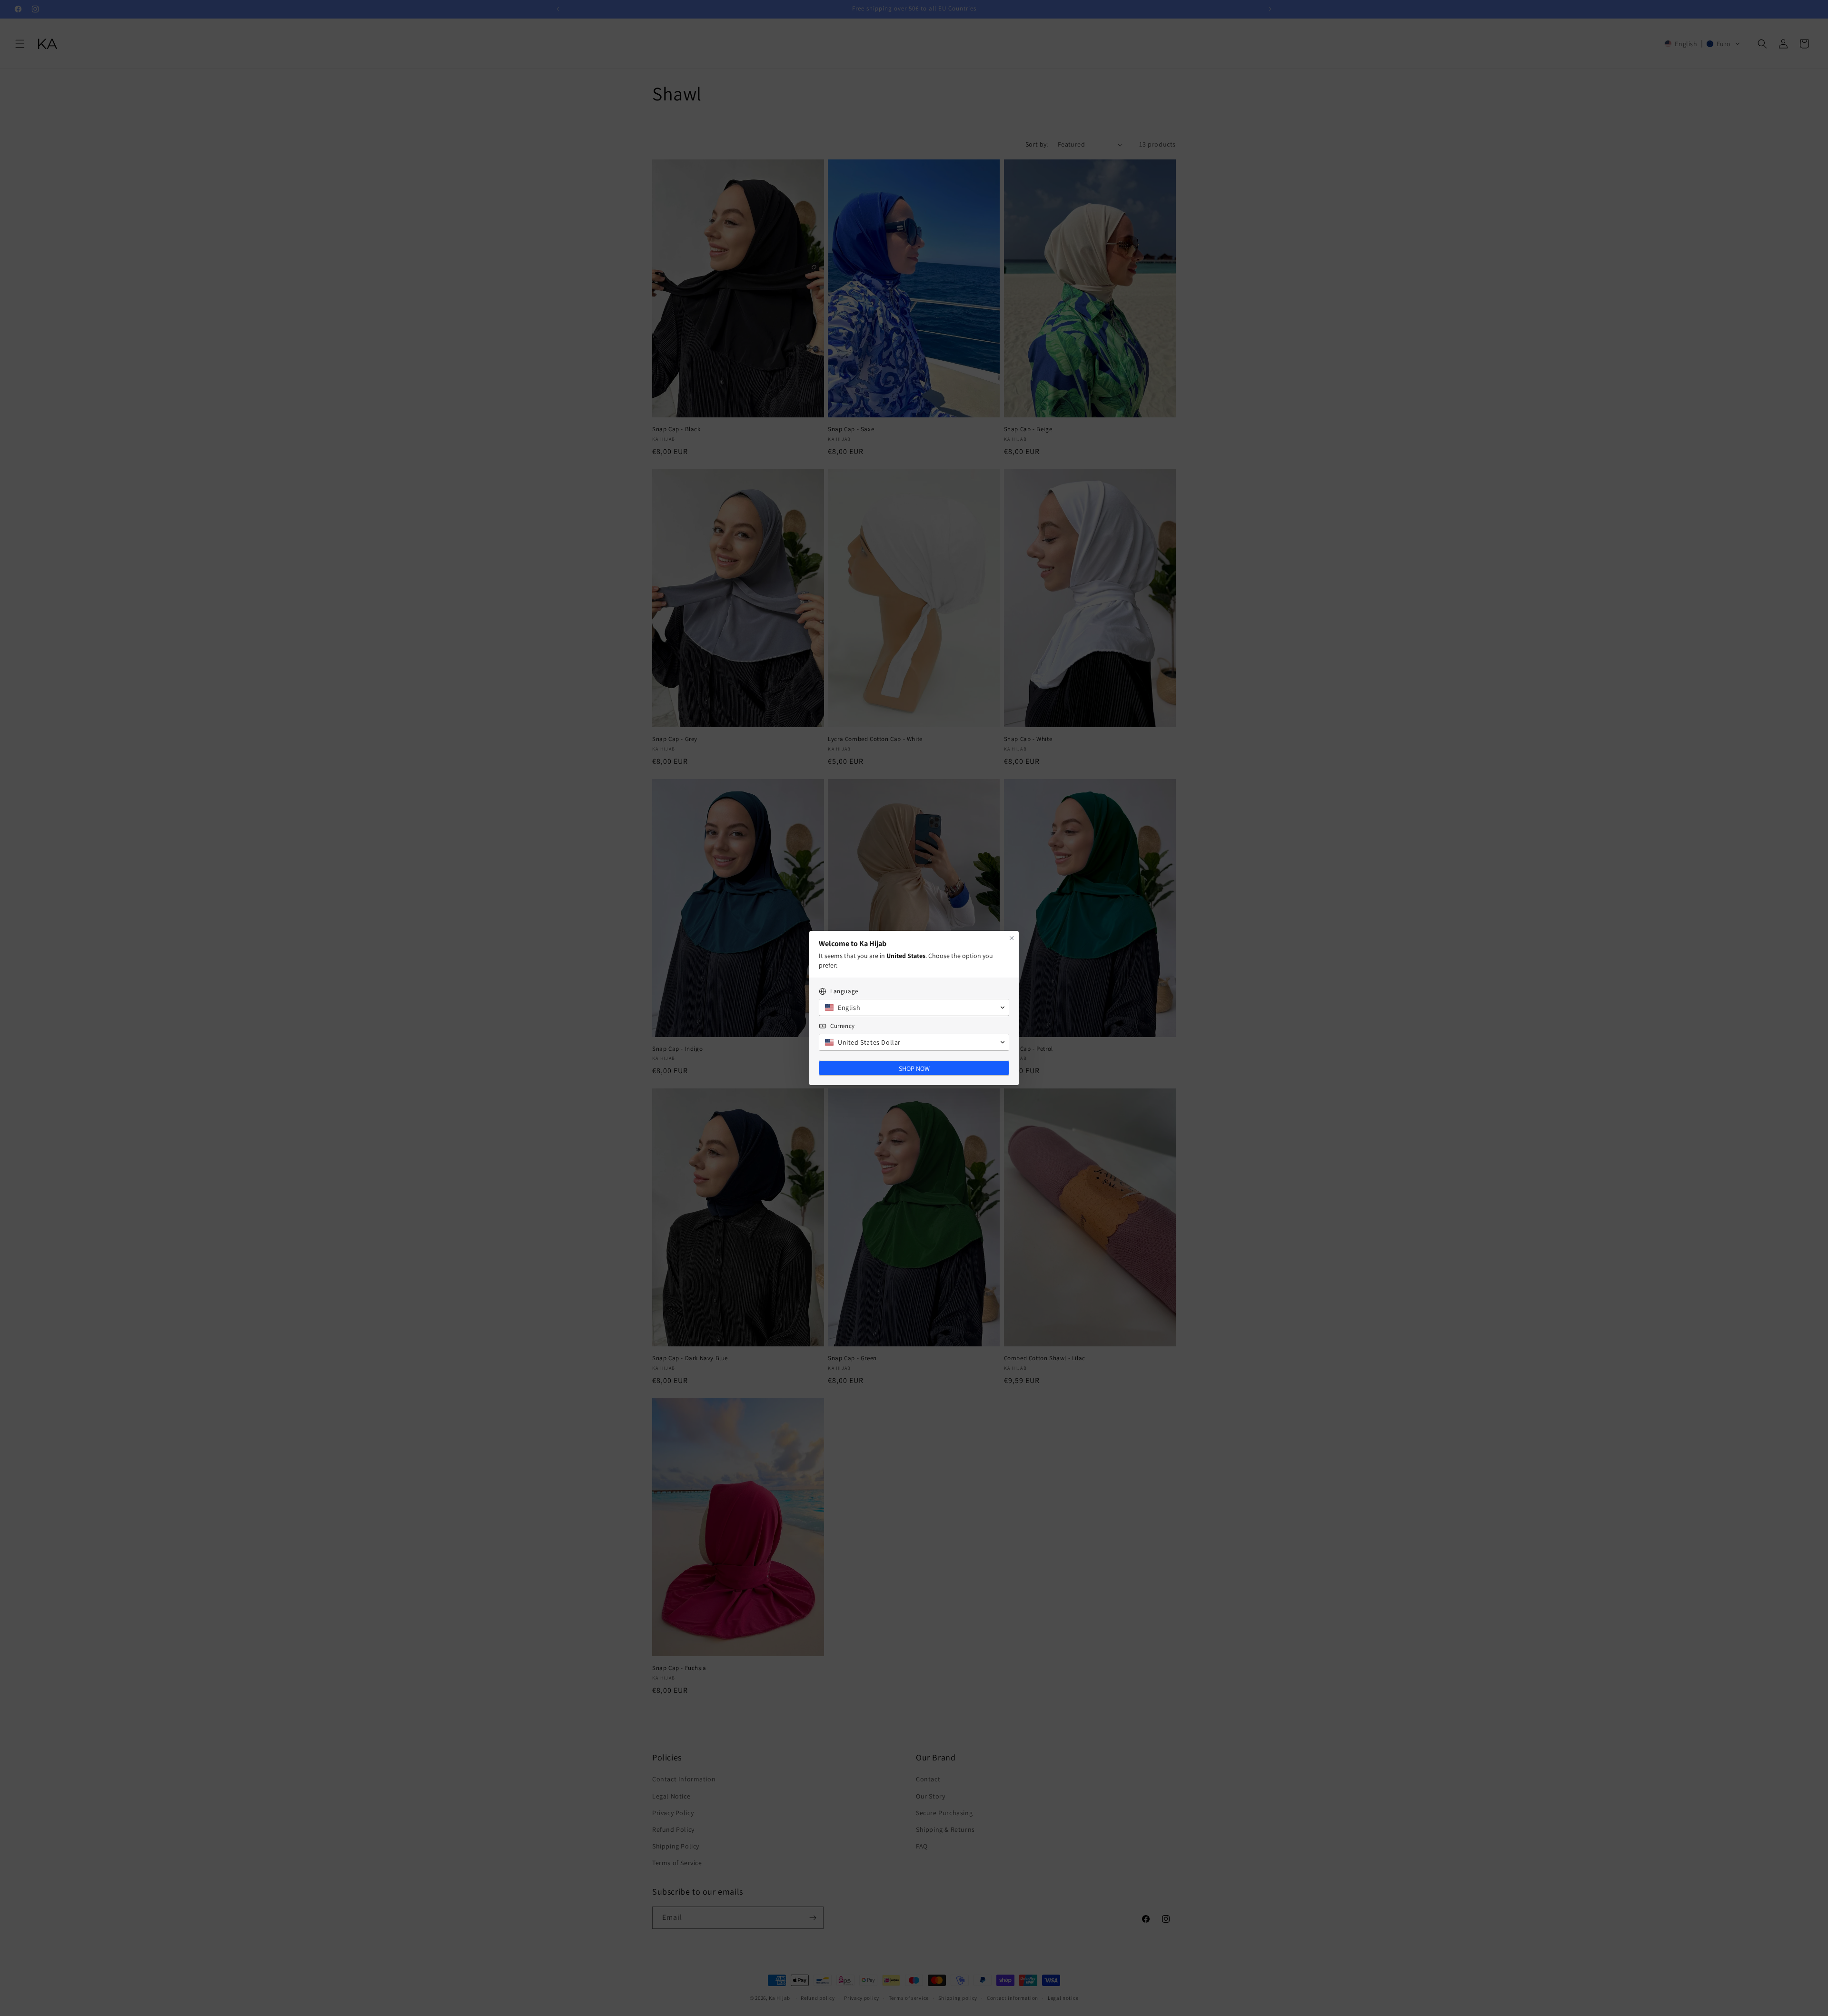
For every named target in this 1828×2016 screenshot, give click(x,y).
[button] (914, 1008)
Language (844, 991)
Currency (843, 1026)
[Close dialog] (1012, 938)
